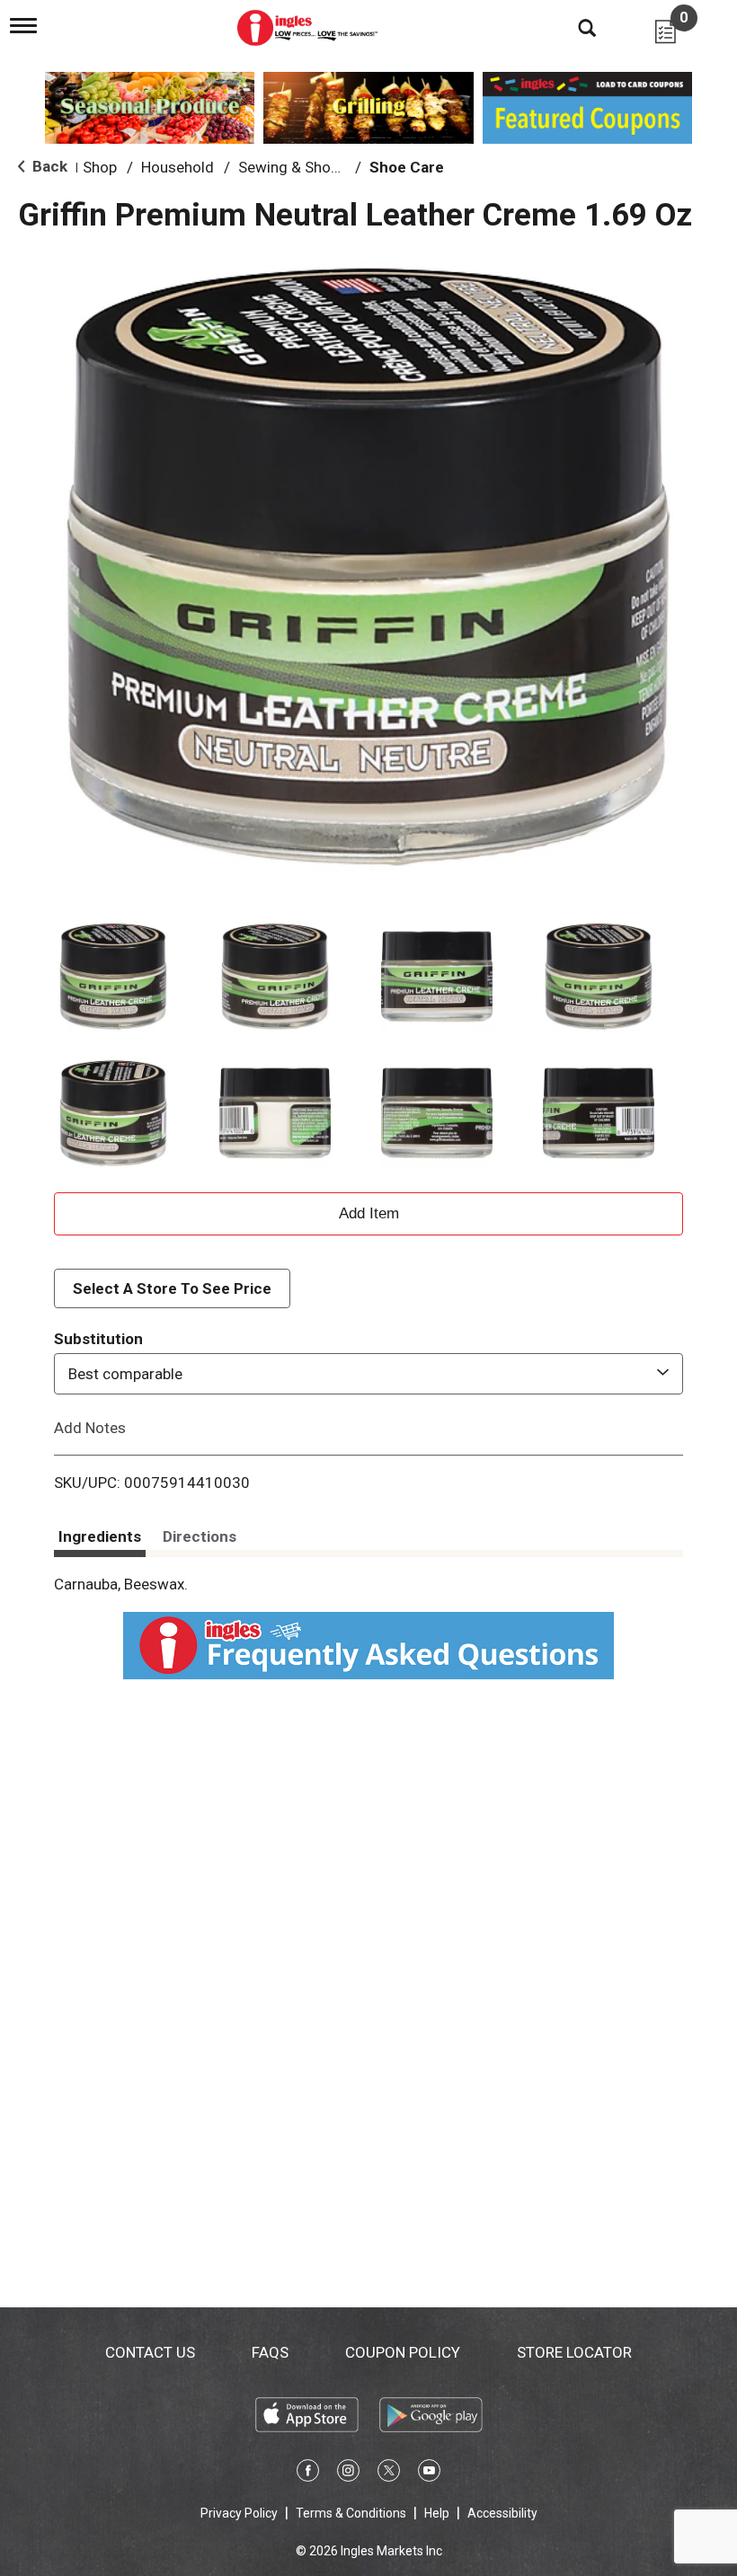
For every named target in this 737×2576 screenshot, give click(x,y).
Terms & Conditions (351, 2513)
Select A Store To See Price (172, 1288)
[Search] (573, 27)
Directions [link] (200, 1536)
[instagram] (348, 2474)
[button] (113, 977)
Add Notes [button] (90, 1428)
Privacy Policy (239, 2513)
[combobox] (368, 1374)
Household (178, 167)
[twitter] (389, 2474)
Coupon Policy (403, 2352)
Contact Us (150, 2352)
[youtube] (429, 2474)
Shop (100, 167)
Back (48, 166)
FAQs (270, 2352)
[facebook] (308, 2474)
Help (437, 2513)
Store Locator (574, 2352)
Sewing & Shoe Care (306, 167)
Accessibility (502, 2513)
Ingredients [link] (100, 1536)
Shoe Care (407, 167)
